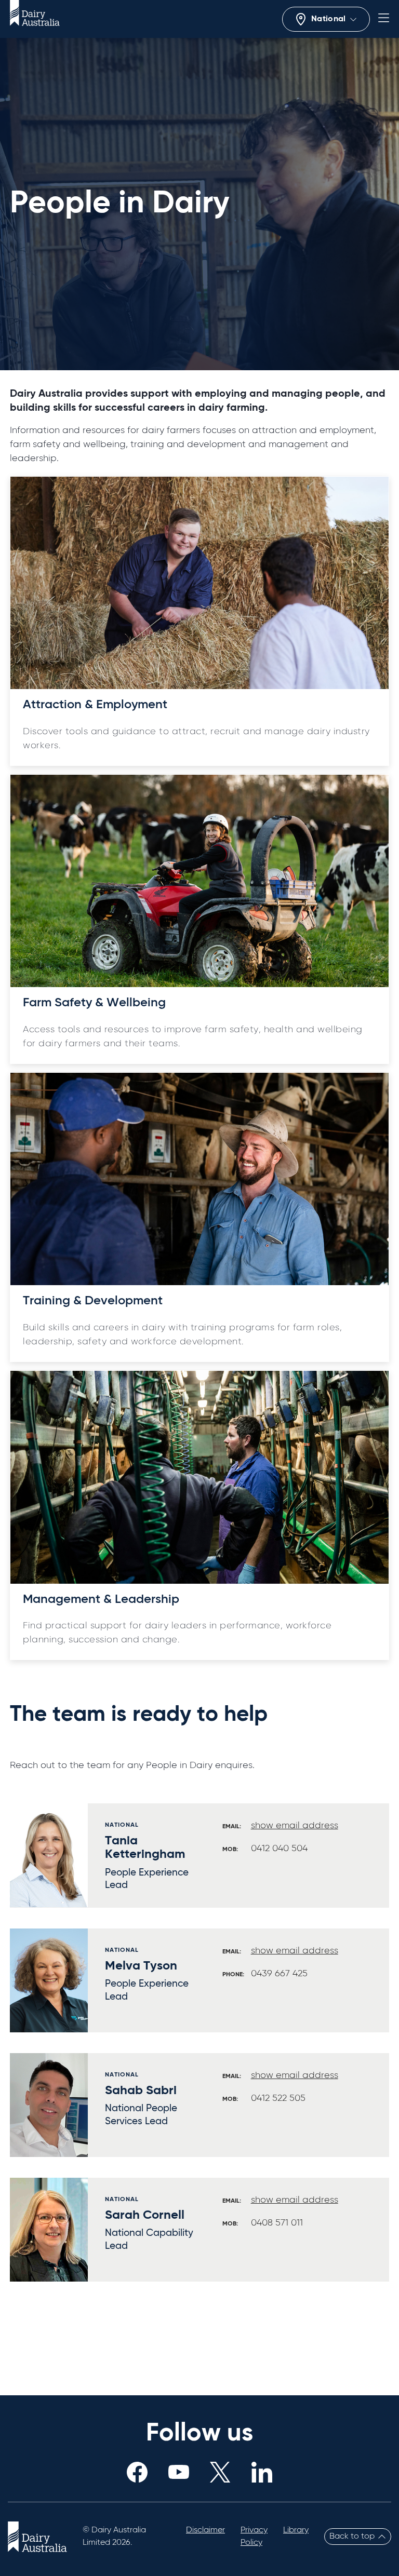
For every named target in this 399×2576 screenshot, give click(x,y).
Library (296, 2530)
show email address (295, 1826)
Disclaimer (205, 2530)
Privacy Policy (254, 2537)
